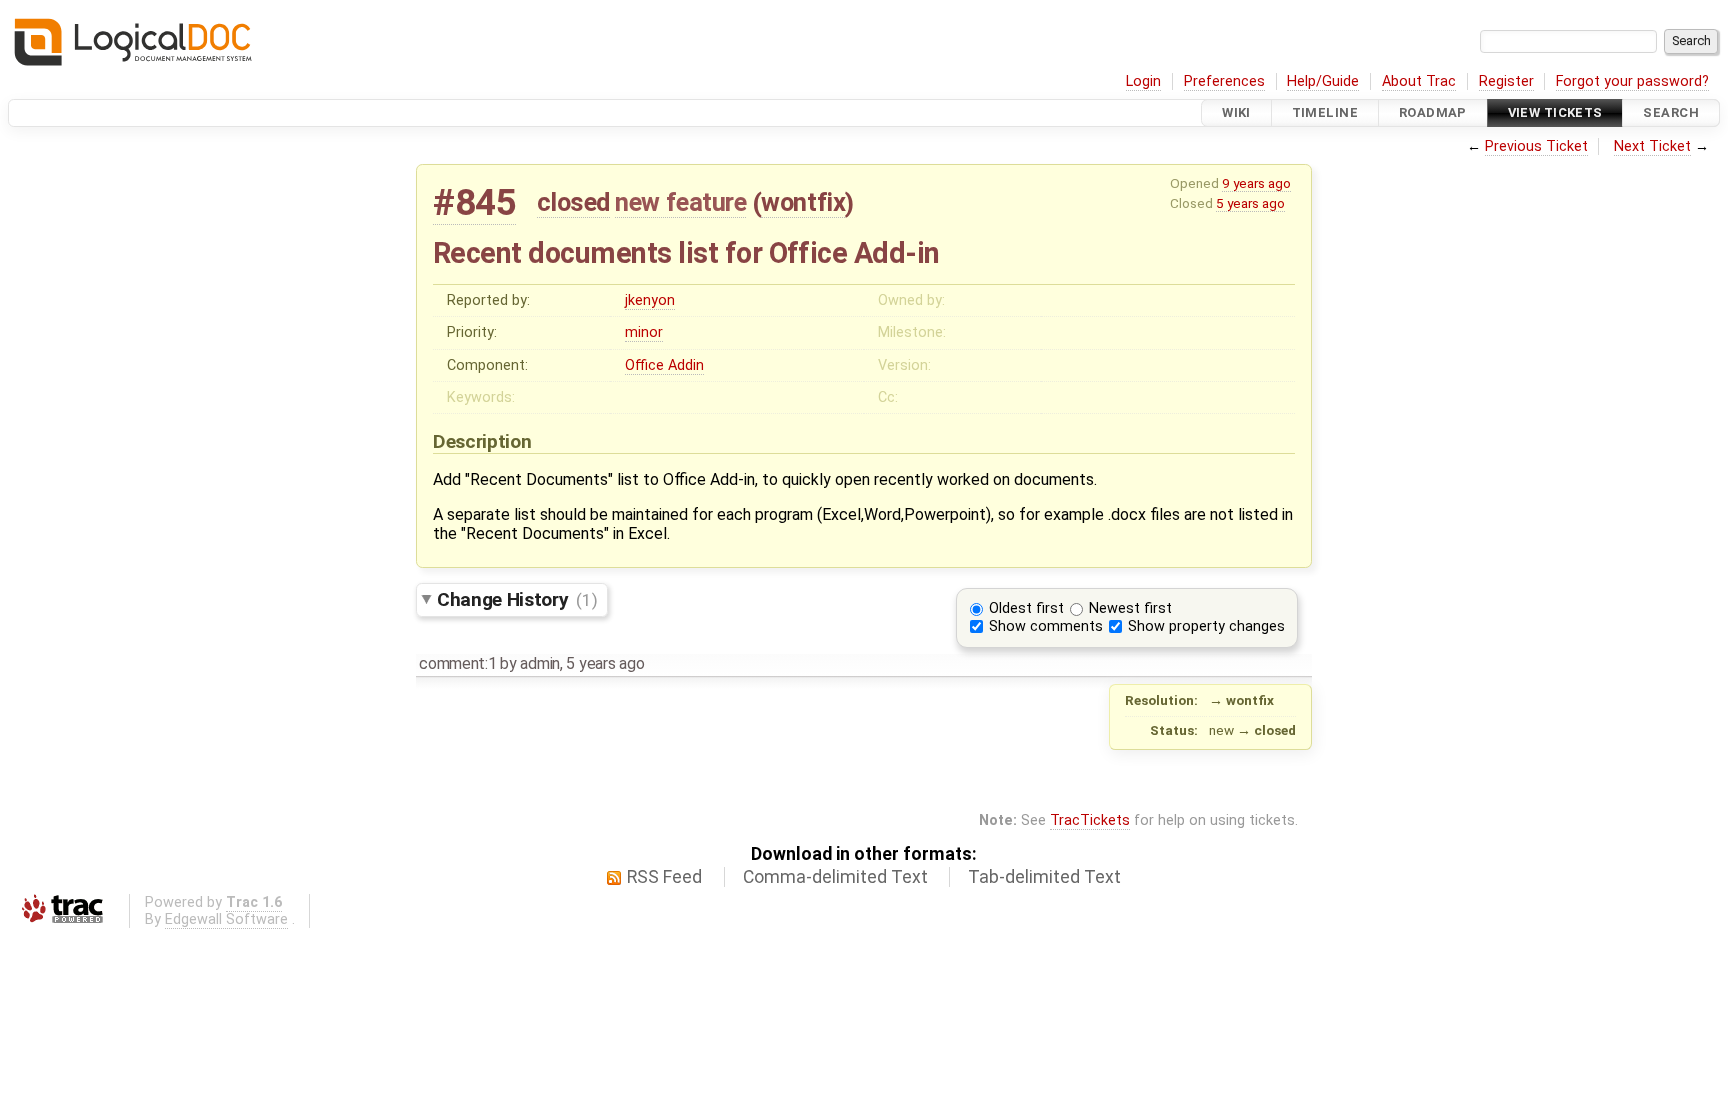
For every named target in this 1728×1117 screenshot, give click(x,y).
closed (573, 202)
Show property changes (1206, 626)
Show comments (1046, 626)
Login (1143, 81)
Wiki (1236, 112)
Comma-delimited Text (835, 877)
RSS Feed (664, 877)
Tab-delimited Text (1044, 877)
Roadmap (1433, 112)
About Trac (1419, 81)
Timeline (1325, 112)
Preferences (1224, 81)
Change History (517, 599)
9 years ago (1256, 183)
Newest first (1130, 608)
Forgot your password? (1632, 81)
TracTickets (1090, 820)
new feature (680, 202)
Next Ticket (1652, 146)
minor (644, 332)
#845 (474, 202)
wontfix (803, 202)
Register (1506, 81)
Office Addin (664, 365)
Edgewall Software (226, 919)
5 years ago (1250, 203)
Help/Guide (1323, 81)
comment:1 (457, 663)
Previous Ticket (1536, 146)
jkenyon (650, 300)
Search (1671, 112)
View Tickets (1555, 112)
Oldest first (1026, 608)
